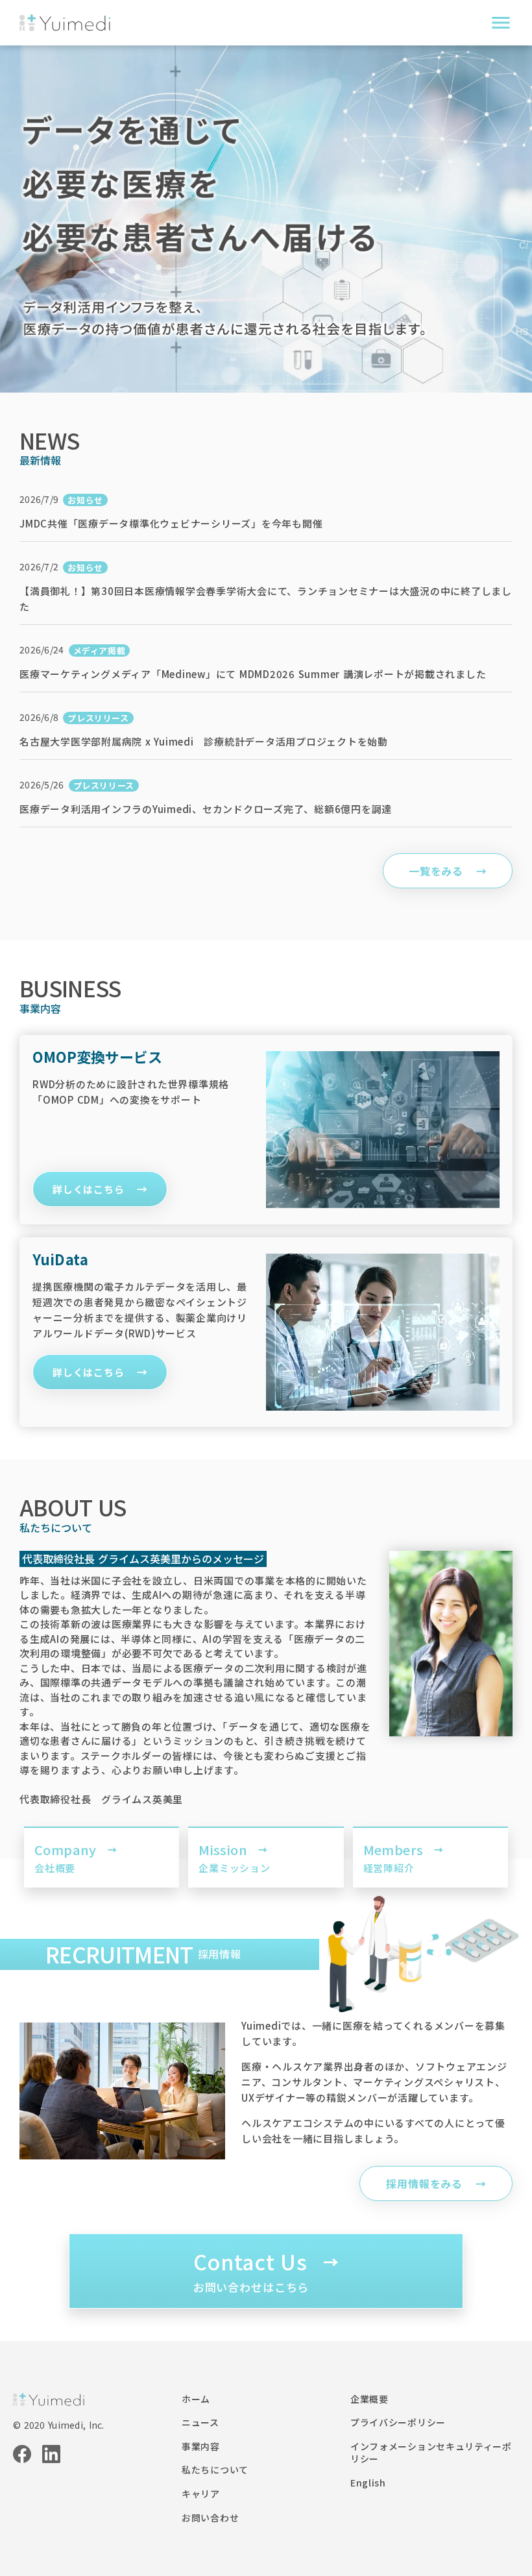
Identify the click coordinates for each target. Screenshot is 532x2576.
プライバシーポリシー (398, 2423)
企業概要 (369, 2399)
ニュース (200, 2423)
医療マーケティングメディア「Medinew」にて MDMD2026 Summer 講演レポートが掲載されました (253, 674)
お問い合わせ (210, 2518)
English (368, 2483)
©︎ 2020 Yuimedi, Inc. (59, 2425)
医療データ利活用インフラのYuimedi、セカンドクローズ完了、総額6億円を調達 (206, 809)
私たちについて (215, 2470)
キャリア (201, 2494)
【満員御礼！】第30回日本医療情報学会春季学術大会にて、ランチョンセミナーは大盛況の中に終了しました (266, 599)
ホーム (196, 2399)
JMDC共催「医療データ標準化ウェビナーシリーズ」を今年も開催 (171, 523)
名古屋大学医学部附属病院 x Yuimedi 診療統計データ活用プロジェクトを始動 (204, 741)
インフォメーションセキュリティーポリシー (431, 2453)
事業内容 (201, 2447)
